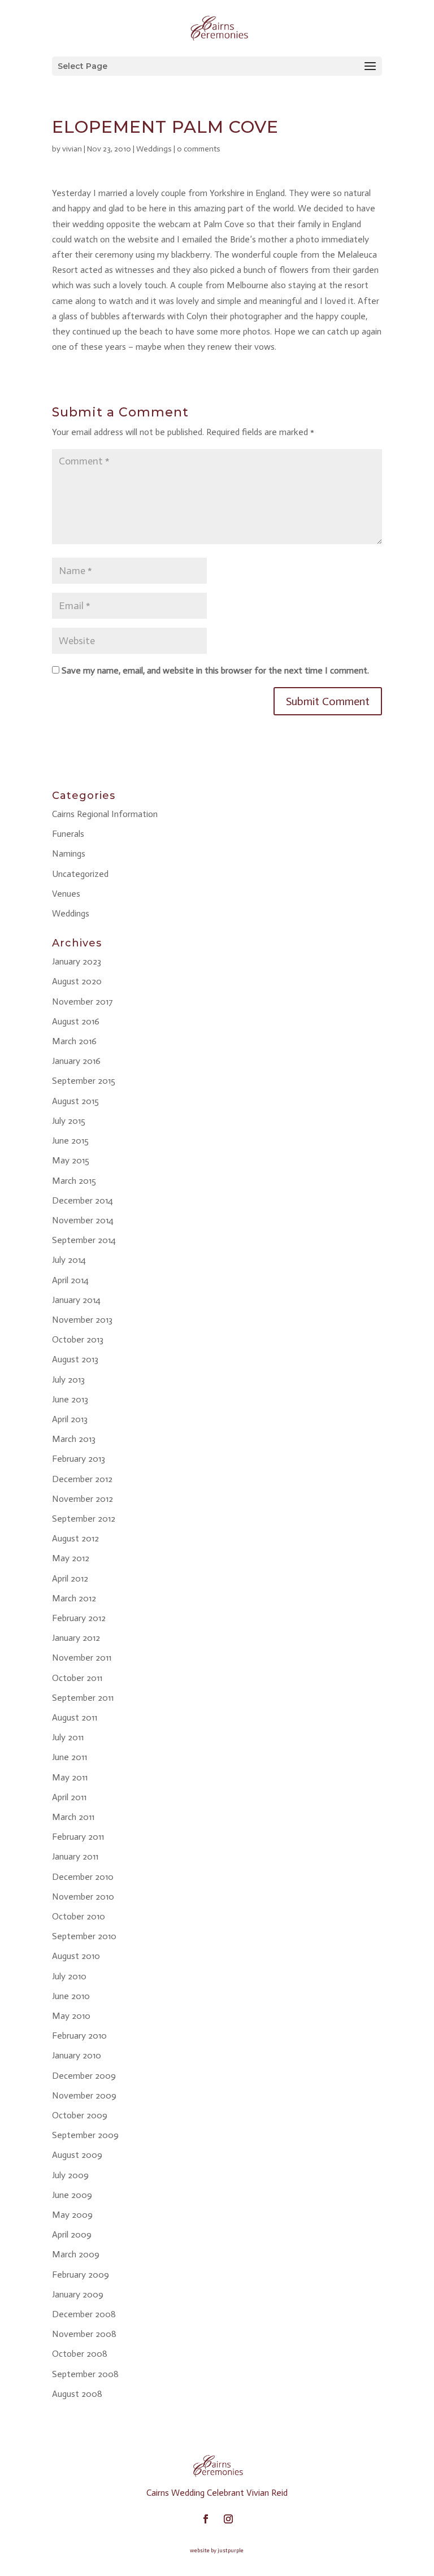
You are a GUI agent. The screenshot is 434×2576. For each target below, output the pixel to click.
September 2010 (84, 1936)
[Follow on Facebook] (206, 2519)
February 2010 (79, 2036)
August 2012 (75, 1538)
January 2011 (75, 1856)
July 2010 (69, 1976)
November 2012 (83, 1499)
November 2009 (84, 2095)
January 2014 (76, 1300)
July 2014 (69, 1260)
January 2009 (78, 2294)
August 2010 (76, 1956)
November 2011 (82, 1658)
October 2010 (79, 1916)
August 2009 (77, 2155)
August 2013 (75, 1359)
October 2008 (80, 2354)
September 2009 (85, 2135)
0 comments (199, 149)
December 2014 (83, 1200)
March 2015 (74, 1181)
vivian (72, 149)
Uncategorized (80, 874)
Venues (66, 894)
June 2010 (71, 1996)
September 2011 (83, 1698)
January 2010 (77, 2055)
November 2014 (83, 1220)
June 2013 (70, 1399)
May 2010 (71, 2016)
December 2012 (82, 1479)
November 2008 (84, 2334)
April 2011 (69, 1797)
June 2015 (70, 1141)
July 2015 (69, 1121)
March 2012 (74, 1598)
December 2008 (84, 2314)
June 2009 (72, 2195)
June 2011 (70, 1757)
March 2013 (74, 1439)
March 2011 (73, 1817)
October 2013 (78, 1339)
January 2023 (77, 961)
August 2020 (77, 981)
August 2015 (75, 1101)
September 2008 (85, 2374)
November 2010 (83, 1897)
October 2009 (80, 2115)
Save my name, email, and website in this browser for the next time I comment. (215, 670)
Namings (69, 853)
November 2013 (82, 1320)
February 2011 (78, 1837)
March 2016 (74, 1041)
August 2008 (77, 2394)
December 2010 (83, 1877)
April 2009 (72, 2234)
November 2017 (83, 1002)
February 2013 (79, 1459)
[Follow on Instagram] (228, 2519)
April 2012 (70, 1578)
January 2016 (76, 1061)
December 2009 (84, 2076)
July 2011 (68, 1737)
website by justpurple (217, 2551)
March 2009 (76, 2254)
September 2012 (84, 1519)
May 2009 (72, 2215)
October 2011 (77, 1678)
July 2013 (68, 1380)
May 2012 (71, 1558)
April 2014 (70, 1280)
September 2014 (84, 1240)
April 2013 (70, 1419)
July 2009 (70, 2175)
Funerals (68, 834)
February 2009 (81, 2275)
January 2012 (76, 1638)
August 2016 (76, 1021)
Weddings (154, 149)
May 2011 (70, 1777)
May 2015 (71, 1160)
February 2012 (79, 1618)
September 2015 (84, 1081)
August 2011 (75, 1717)
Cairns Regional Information (105, 814)
